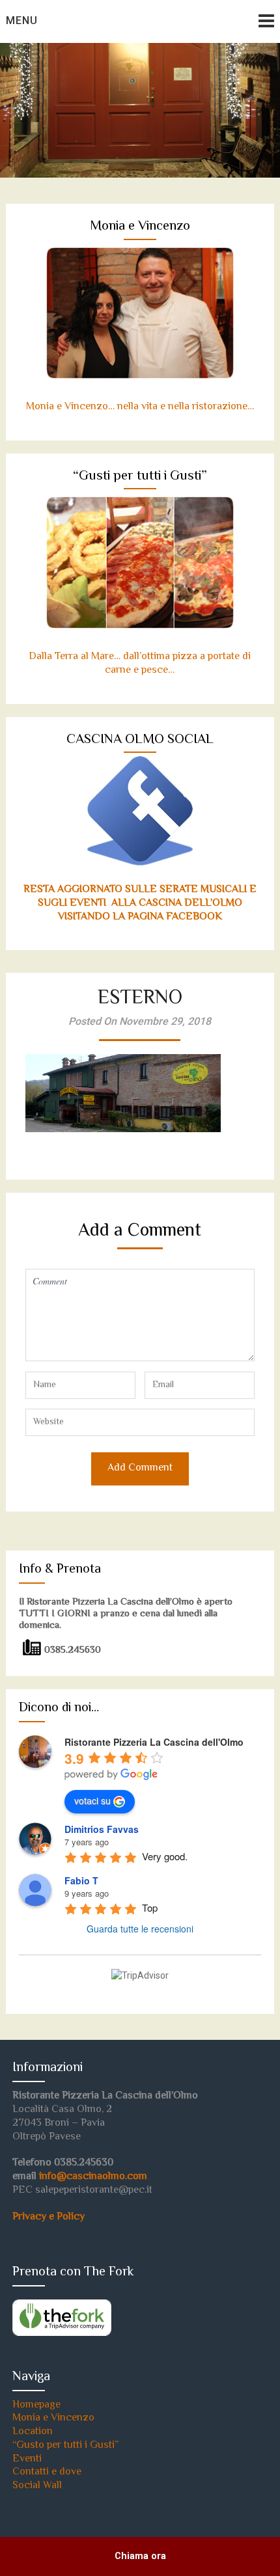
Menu (22, 20)
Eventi (27, 2459)
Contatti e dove (47, 2472)
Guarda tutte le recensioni (140, 1929)
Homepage (36, 2405)
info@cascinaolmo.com (93, 2177)
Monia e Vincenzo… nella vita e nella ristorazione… (140, 407)
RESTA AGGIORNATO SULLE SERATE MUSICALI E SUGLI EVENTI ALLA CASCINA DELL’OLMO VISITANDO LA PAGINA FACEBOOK (140, 903)
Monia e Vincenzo (53, 2418)
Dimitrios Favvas (102, 1829)
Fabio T (81, 1880)
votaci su (92, 1800)
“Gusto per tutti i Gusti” (65, 2446)
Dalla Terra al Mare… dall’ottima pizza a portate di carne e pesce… (140, 664)
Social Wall (37, 2486)
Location (33, 2432)
